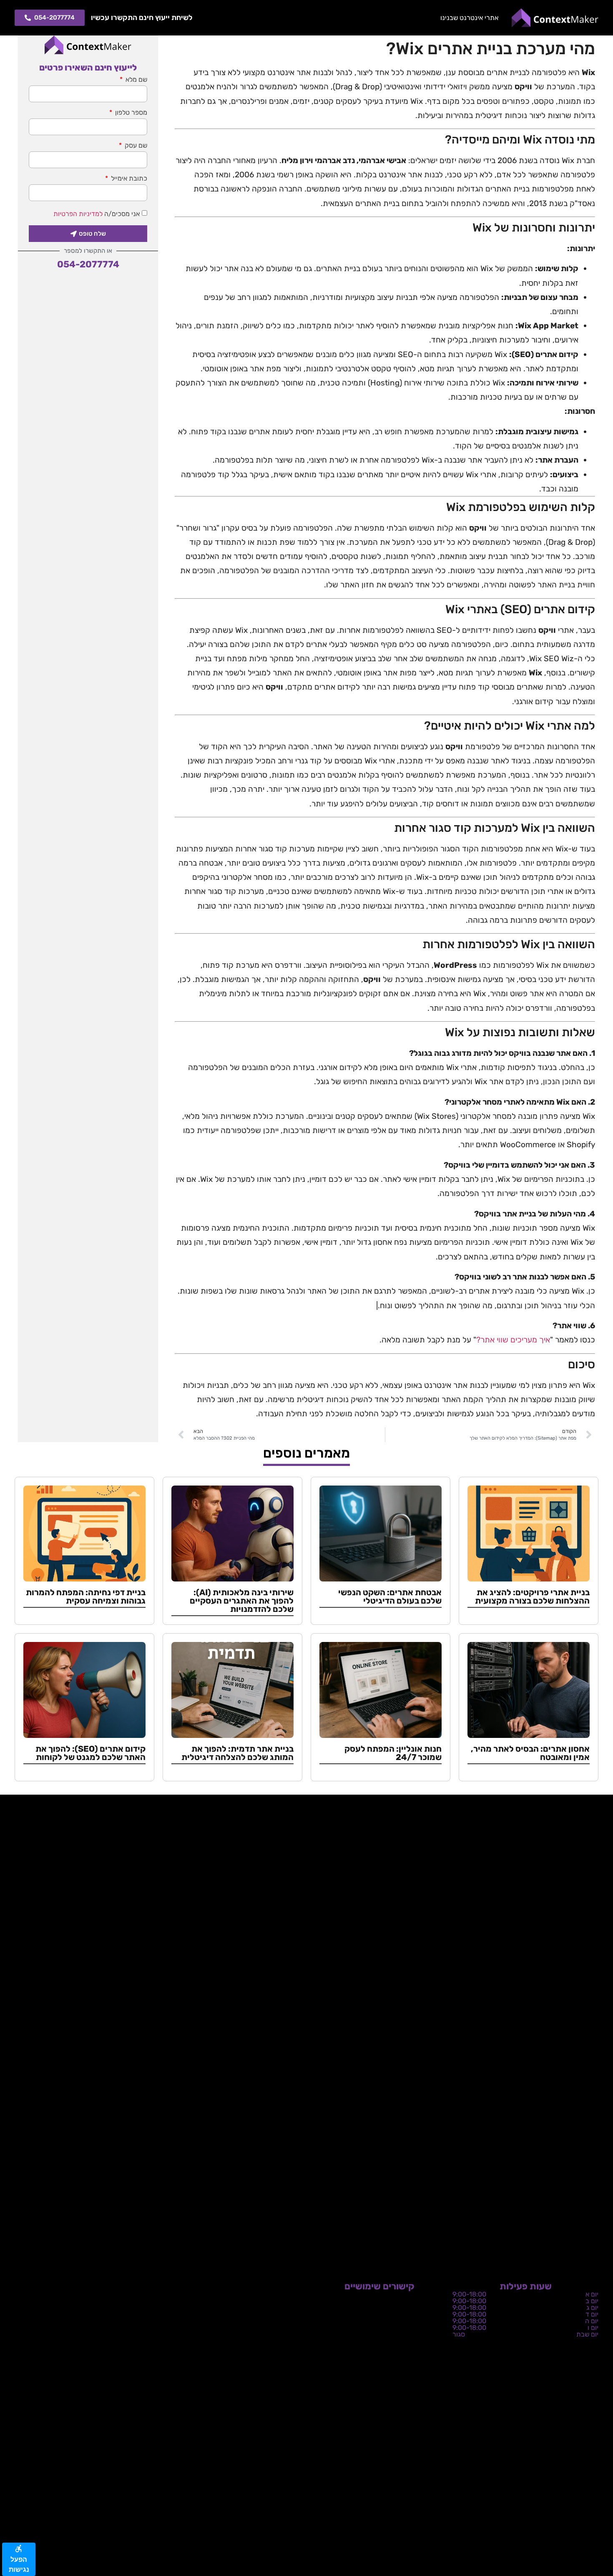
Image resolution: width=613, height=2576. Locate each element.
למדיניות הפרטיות (78, 214)
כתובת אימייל (128, 179)
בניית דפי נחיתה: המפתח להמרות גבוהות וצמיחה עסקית (86, 1596)
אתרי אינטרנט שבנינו (469, 18)
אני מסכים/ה (97, 214)
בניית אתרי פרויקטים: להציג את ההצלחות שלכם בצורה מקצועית (532, 1596)
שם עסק (135, 146)
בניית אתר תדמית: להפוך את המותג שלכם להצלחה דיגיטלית (237, 1753)
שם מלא (136, 80)
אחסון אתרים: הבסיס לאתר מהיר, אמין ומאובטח (530, 1753)
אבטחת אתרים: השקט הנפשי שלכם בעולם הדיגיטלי (390, 1596)
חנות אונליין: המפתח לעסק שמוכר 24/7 (393, 1753)
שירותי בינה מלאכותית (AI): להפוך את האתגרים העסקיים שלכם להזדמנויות (242, 1601)
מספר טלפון (130, 113)
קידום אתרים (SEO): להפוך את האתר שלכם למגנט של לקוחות (90, 1753)
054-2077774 (88, 264)
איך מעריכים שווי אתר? (513, 1340)
